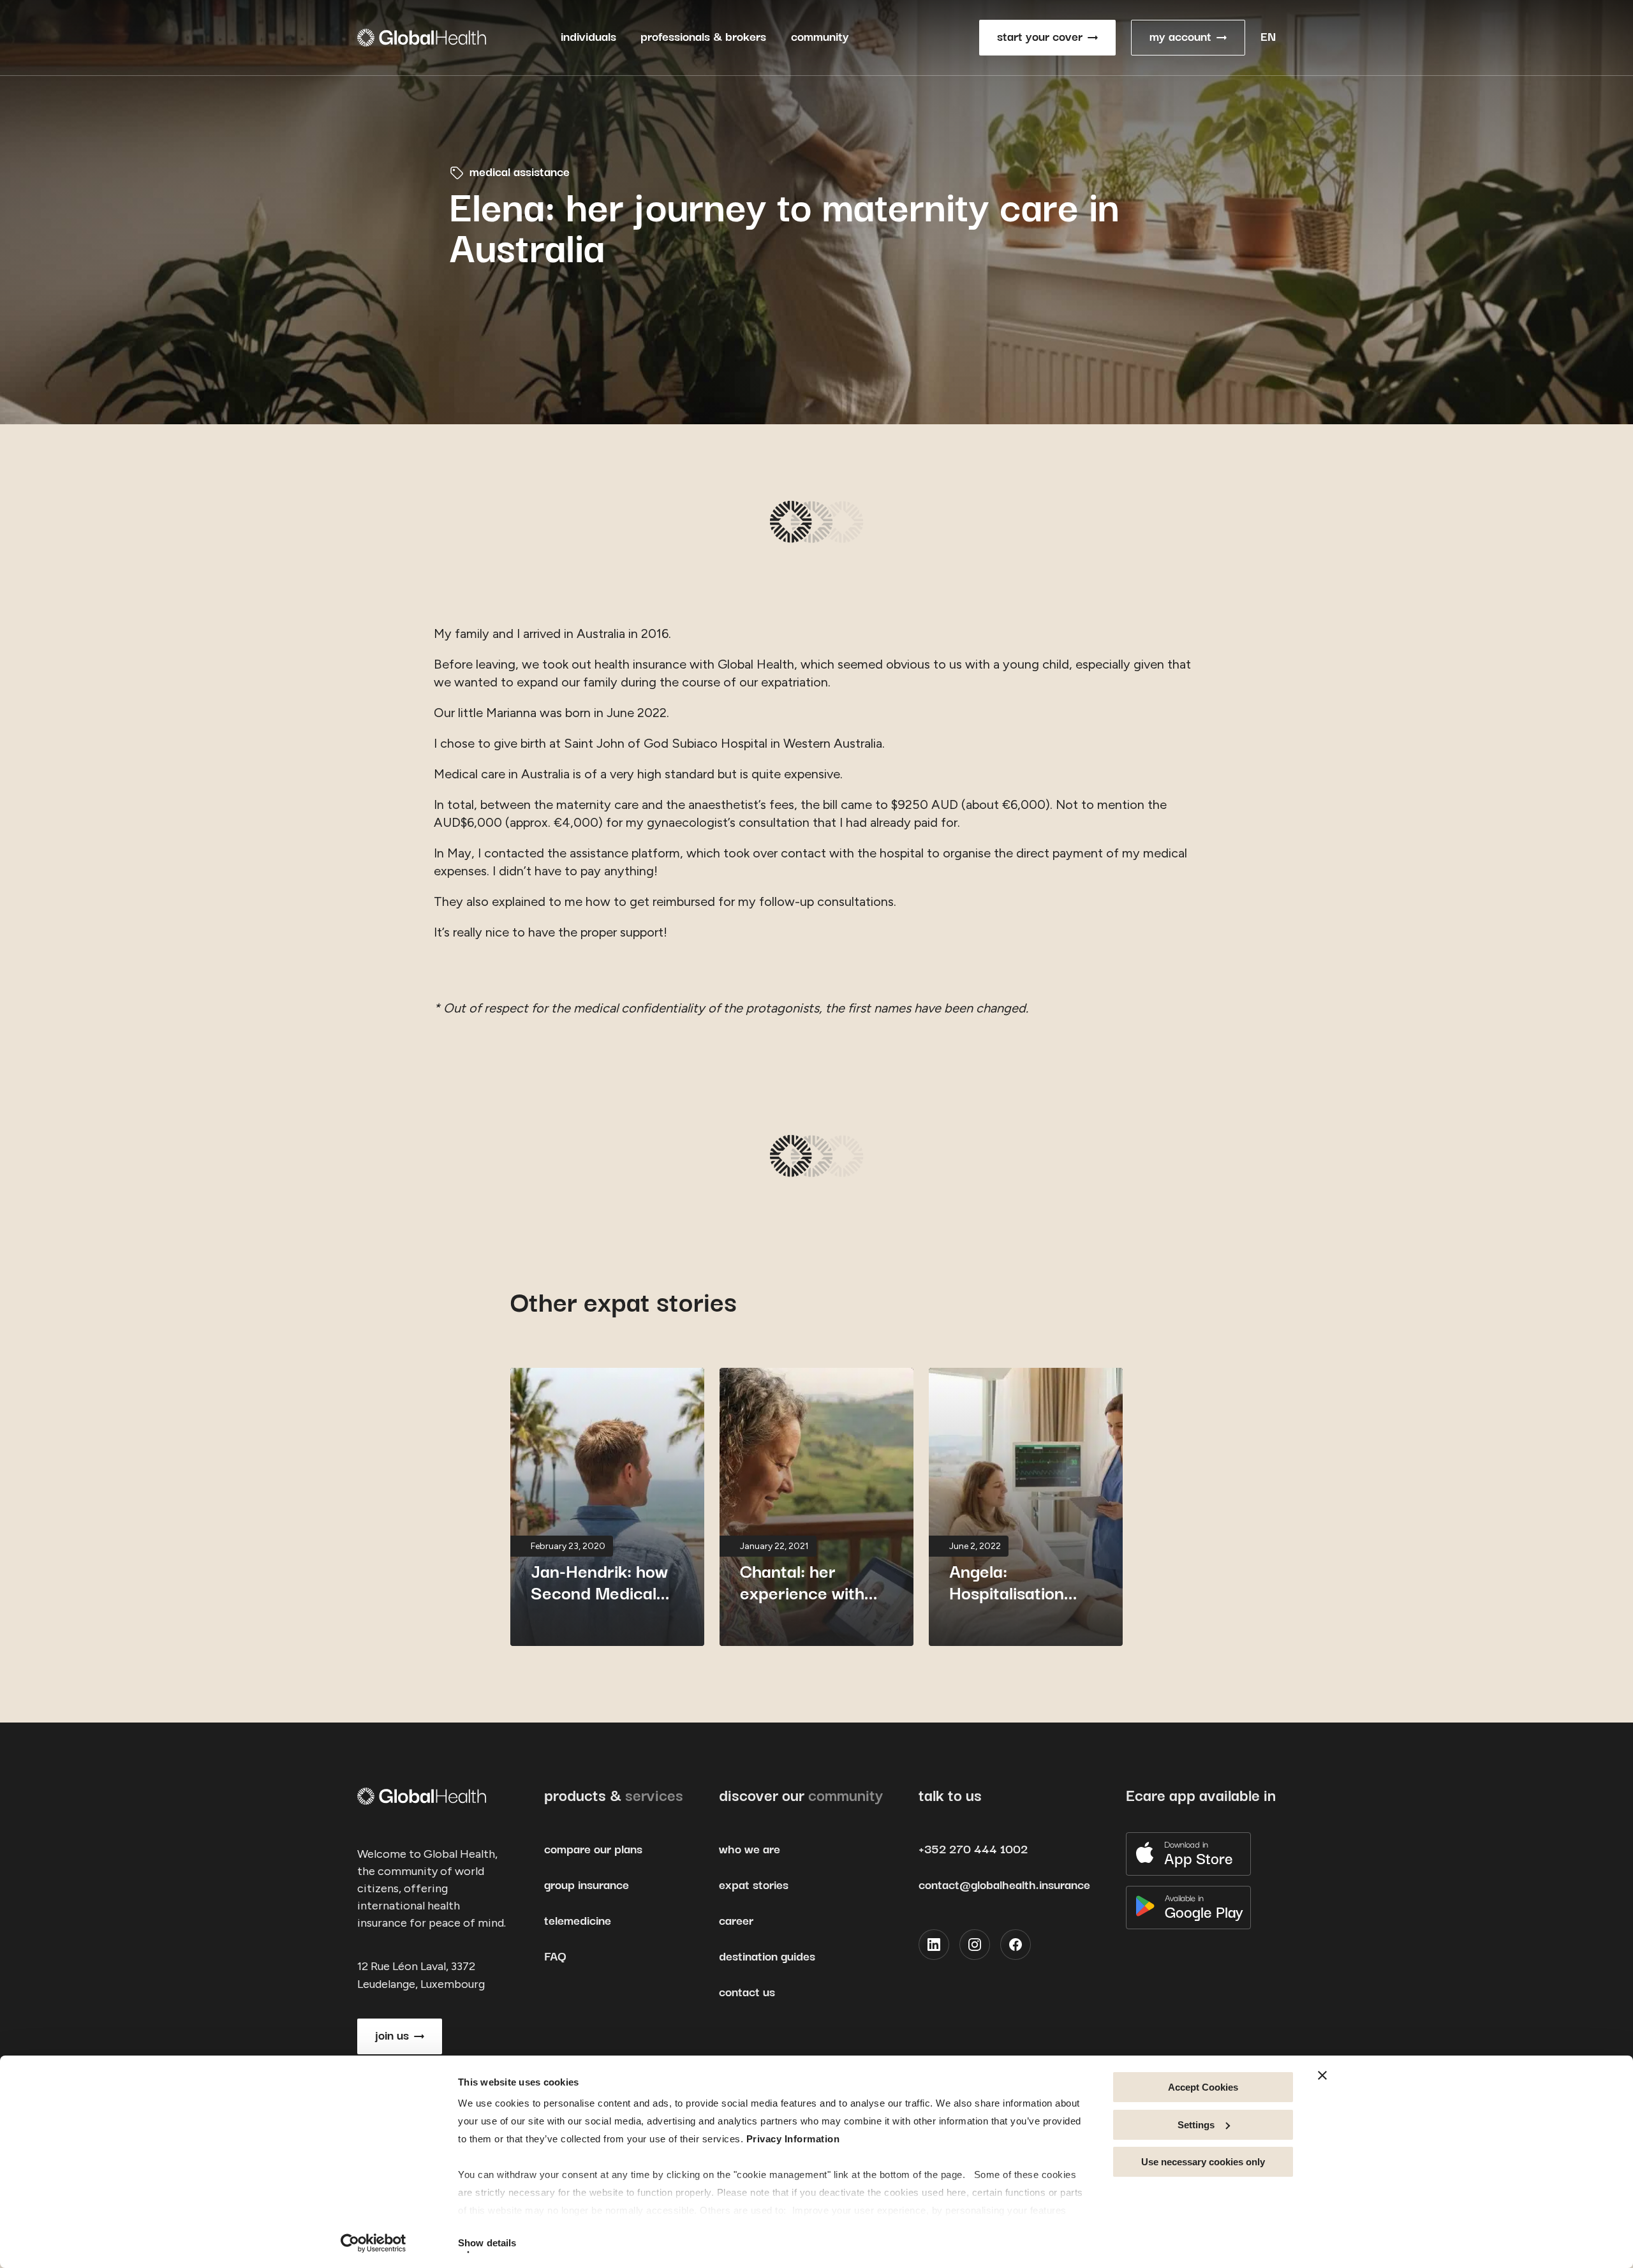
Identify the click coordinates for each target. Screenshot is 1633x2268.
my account (1180, 37)
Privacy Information (793, 2139)
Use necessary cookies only (1203, 2162)
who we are (750, 1850)
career (736, 1921)
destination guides (767, 1957)
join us (392, 2036)
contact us (747, 1993)
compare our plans (593, 1850)
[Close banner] (1322, 2075)
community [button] (820, 37)
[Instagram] (975, 1945)
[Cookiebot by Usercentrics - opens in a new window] (373, 2243)
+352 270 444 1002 (973, 1850)
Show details (487, 2243)
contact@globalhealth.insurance (1004, 1886)
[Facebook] (1016, 1945)
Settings (1196, 2125)
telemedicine (578, 1921)
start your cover (1040, 37)
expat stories (754, 1886)
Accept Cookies (1203, 2087)
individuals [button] (588, 37)
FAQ (555, 1957)
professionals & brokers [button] (703, 37)
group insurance (587, 1886)
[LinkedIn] (934, 1945)
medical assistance (520, 173)
